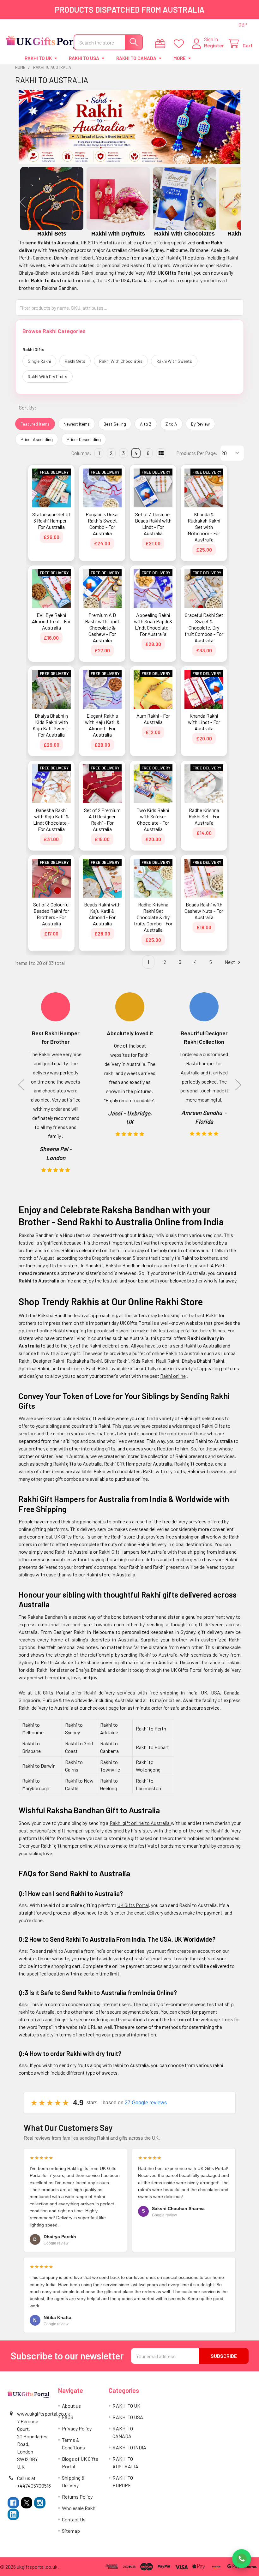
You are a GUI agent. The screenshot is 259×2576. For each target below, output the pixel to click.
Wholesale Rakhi (79, 2508)
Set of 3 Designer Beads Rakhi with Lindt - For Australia (153, 524)
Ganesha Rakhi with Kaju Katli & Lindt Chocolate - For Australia (51, 819)
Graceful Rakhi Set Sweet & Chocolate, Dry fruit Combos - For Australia (204, 628)
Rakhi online (173, 1376)
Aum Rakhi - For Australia (153, 719)
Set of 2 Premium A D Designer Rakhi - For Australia (102, 819)
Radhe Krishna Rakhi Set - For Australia (204, 816)
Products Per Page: (197, 453)
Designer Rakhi (49, 1361)
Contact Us (74, 2519)
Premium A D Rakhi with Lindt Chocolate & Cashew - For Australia (102, 628)
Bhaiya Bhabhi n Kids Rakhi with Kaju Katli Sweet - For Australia (51, 725)
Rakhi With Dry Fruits (48, 377)
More (180, 58)
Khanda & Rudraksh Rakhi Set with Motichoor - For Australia (204, 527)
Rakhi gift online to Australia (140, 1823)
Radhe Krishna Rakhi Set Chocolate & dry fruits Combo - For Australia (153, 917)
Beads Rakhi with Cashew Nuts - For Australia (204, 911)
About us (71, 2406)
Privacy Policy (77, 2428)
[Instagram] (40, 2503)
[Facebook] (13, 2503)
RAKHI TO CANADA (136, 58)
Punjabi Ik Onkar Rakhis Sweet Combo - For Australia (102, 524)
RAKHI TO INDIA (129, 2447)
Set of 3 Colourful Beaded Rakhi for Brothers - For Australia (51, 914)
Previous (23, 202)
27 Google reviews (146, 2103)
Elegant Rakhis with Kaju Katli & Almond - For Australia (102, 725)
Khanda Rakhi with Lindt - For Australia (204, 722)
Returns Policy (77, 2497)
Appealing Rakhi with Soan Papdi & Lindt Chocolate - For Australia (153, 624)
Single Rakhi (39, 361)
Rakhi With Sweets (174, 361)
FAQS (68, 2417)
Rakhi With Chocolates (121, 361)
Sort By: (28, 407)
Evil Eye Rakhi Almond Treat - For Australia (51, 621)
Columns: (81, 453)
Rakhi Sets (75, 361)
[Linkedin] (13, 2514)
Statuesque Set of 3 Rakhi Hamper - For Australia (51, 520)
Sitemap (71, 2531)
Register (214, 45)
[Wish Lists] (180, 44)
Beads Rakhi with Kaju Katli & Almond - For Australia (102, 914)
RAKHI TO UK (38, 58)
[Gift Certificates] (162, 44)
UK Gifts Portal (133, 1905)
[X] (27, 2503)
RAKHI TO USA (84, 58)
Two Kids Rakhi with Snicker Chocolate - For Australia (153, 819)
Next (237, 202)
